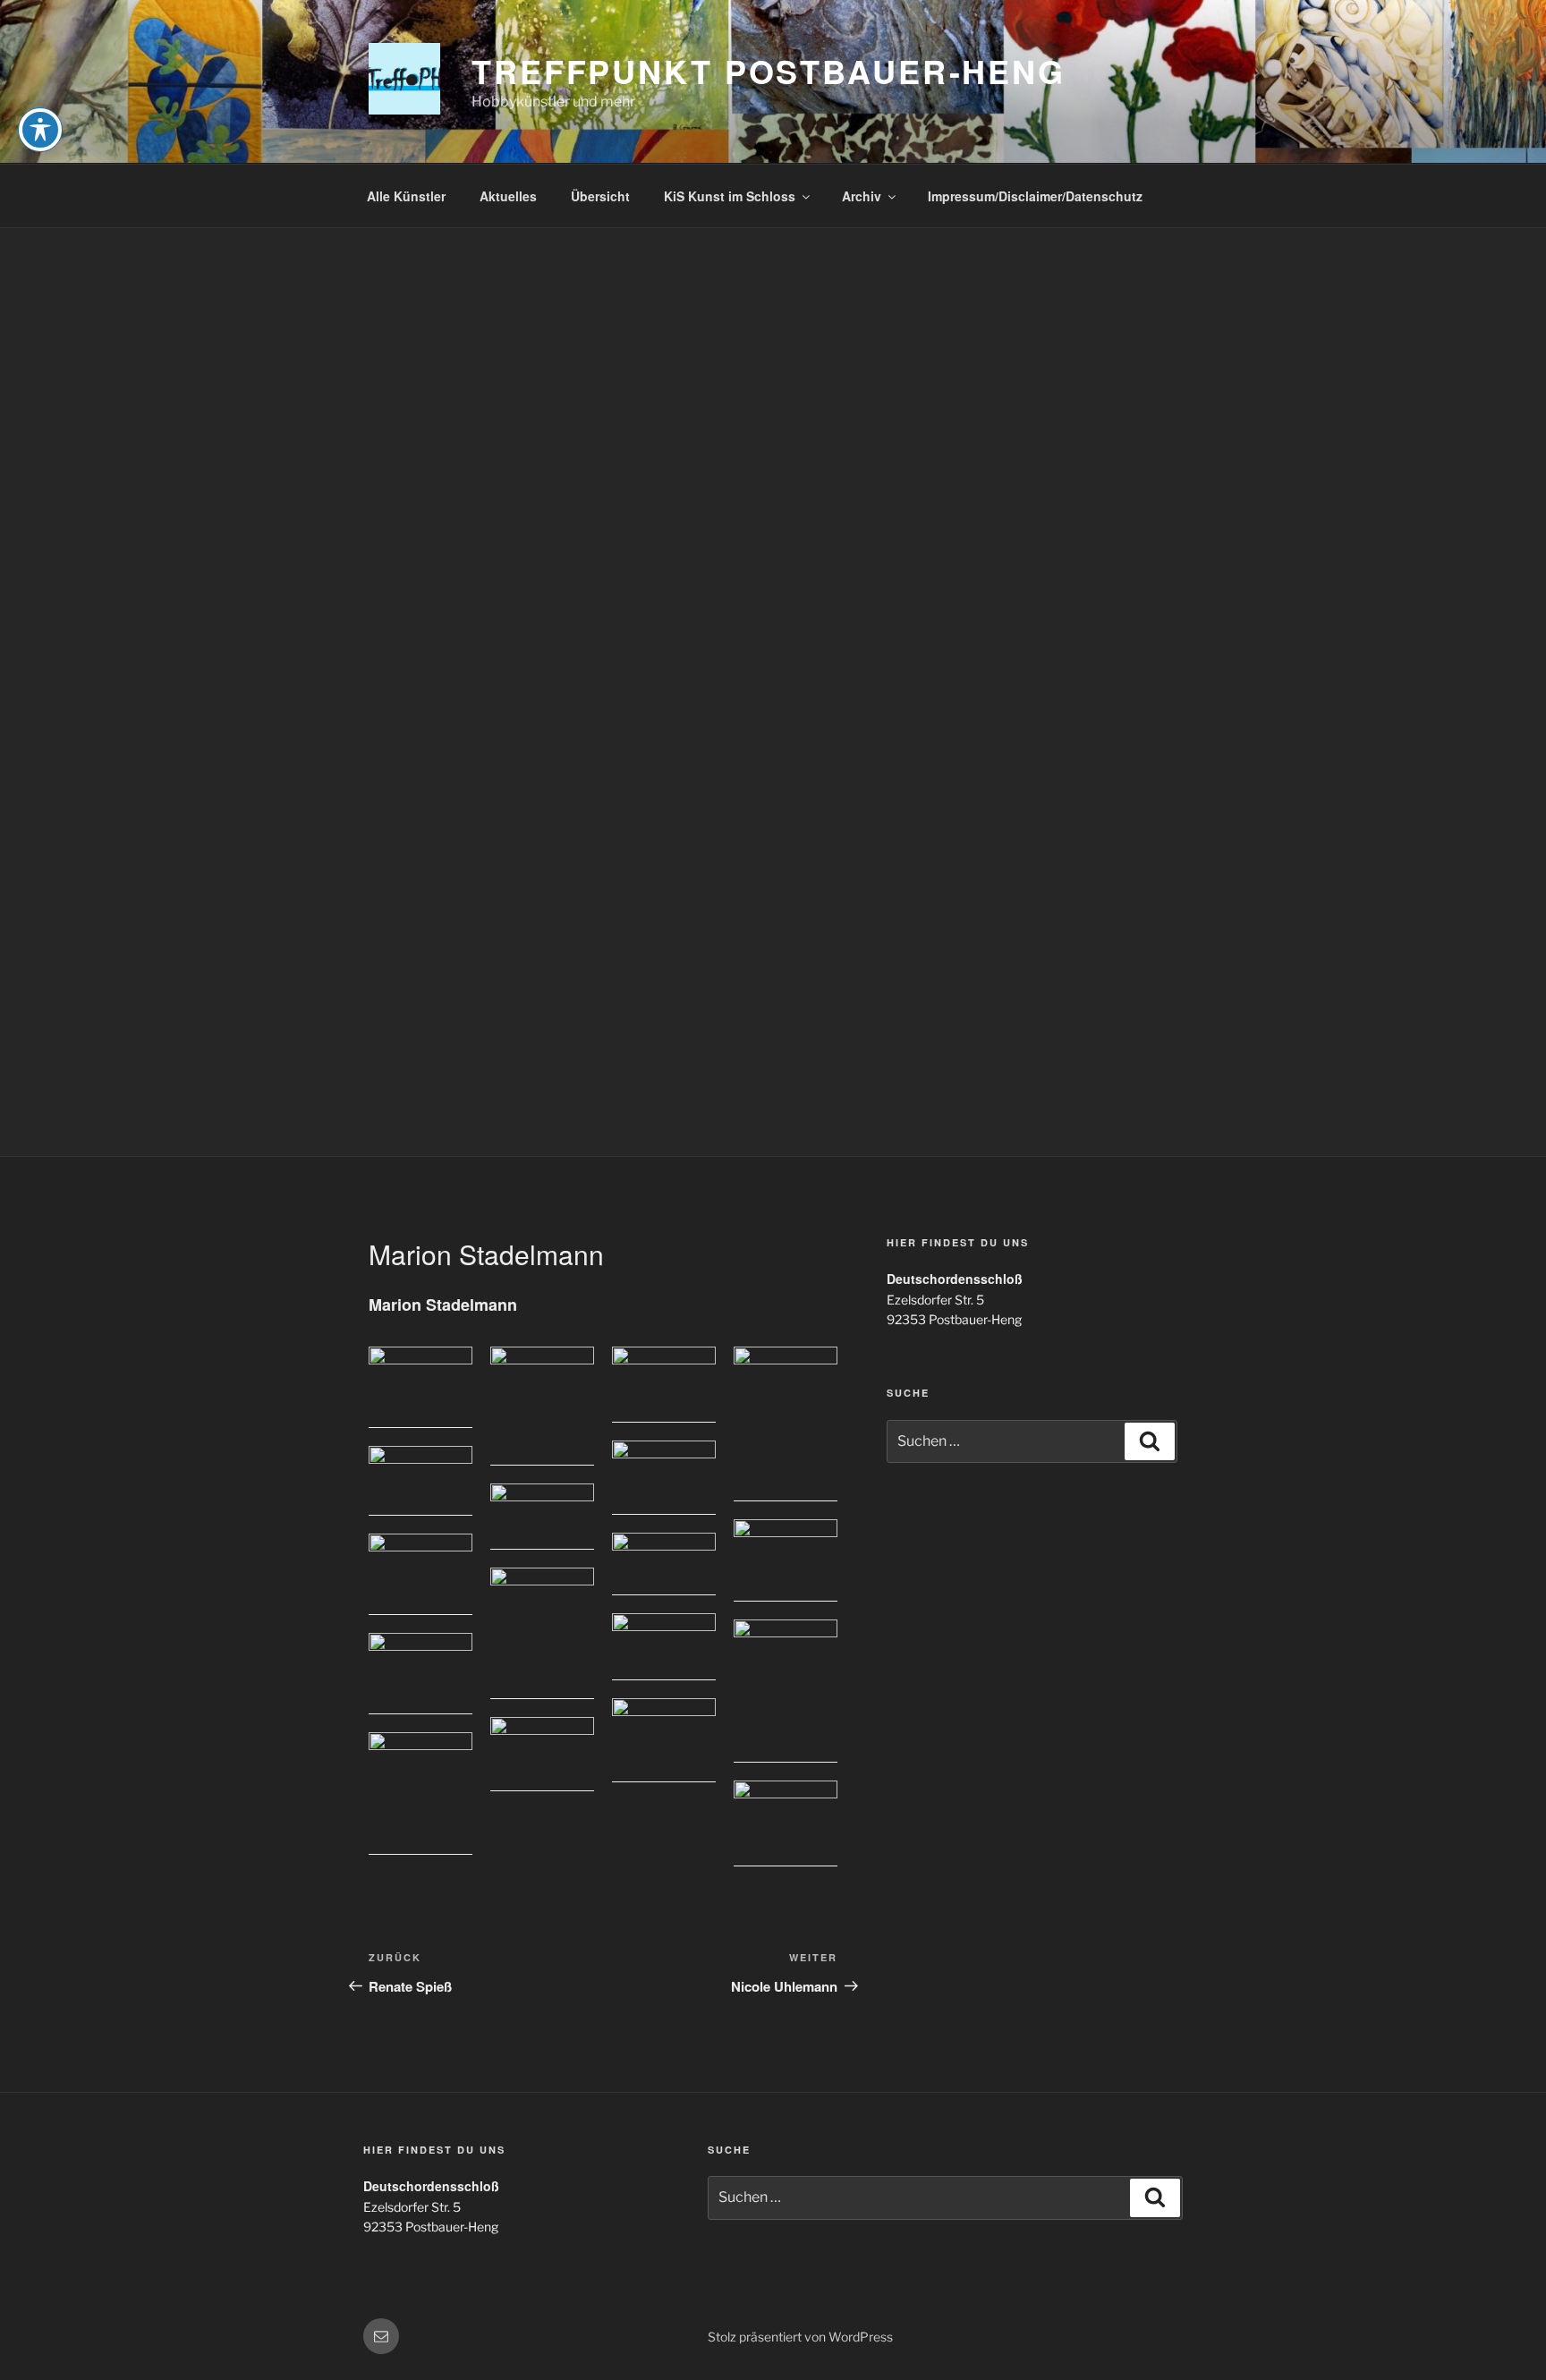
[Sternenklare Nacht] (542, 1517)
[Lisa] (664, 1385)
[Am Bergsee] (542, 1633)
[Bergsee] (420, 1387)
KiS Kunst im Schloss (730, 196)
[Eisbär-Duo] (420, 1674)
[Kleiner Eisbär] (786, 1560)
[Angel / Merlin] (420, 1574)
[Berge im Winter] (664, 1647)
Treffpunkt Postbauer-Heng (769, 71)
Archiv (862, 196)
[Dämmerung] (664, 1564)
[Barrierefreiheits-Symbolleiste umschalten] (40, 130)
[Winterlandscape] (542, 1755)
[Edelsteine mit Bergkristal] (664, 1478)
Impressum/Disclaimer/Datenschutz (1035, 196)
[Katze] (786, 1691)
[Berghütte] (420, 1481)
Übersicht (600, 196)
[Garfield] (420, 1793)
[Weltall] (664, 1740)
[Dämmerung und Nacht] (786, 1424)
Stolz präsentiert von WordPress (800, 2337)
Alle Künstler (406, 196)
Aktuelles (508, 196)
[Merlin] (786, 1823)
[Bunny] (542, 1406)
